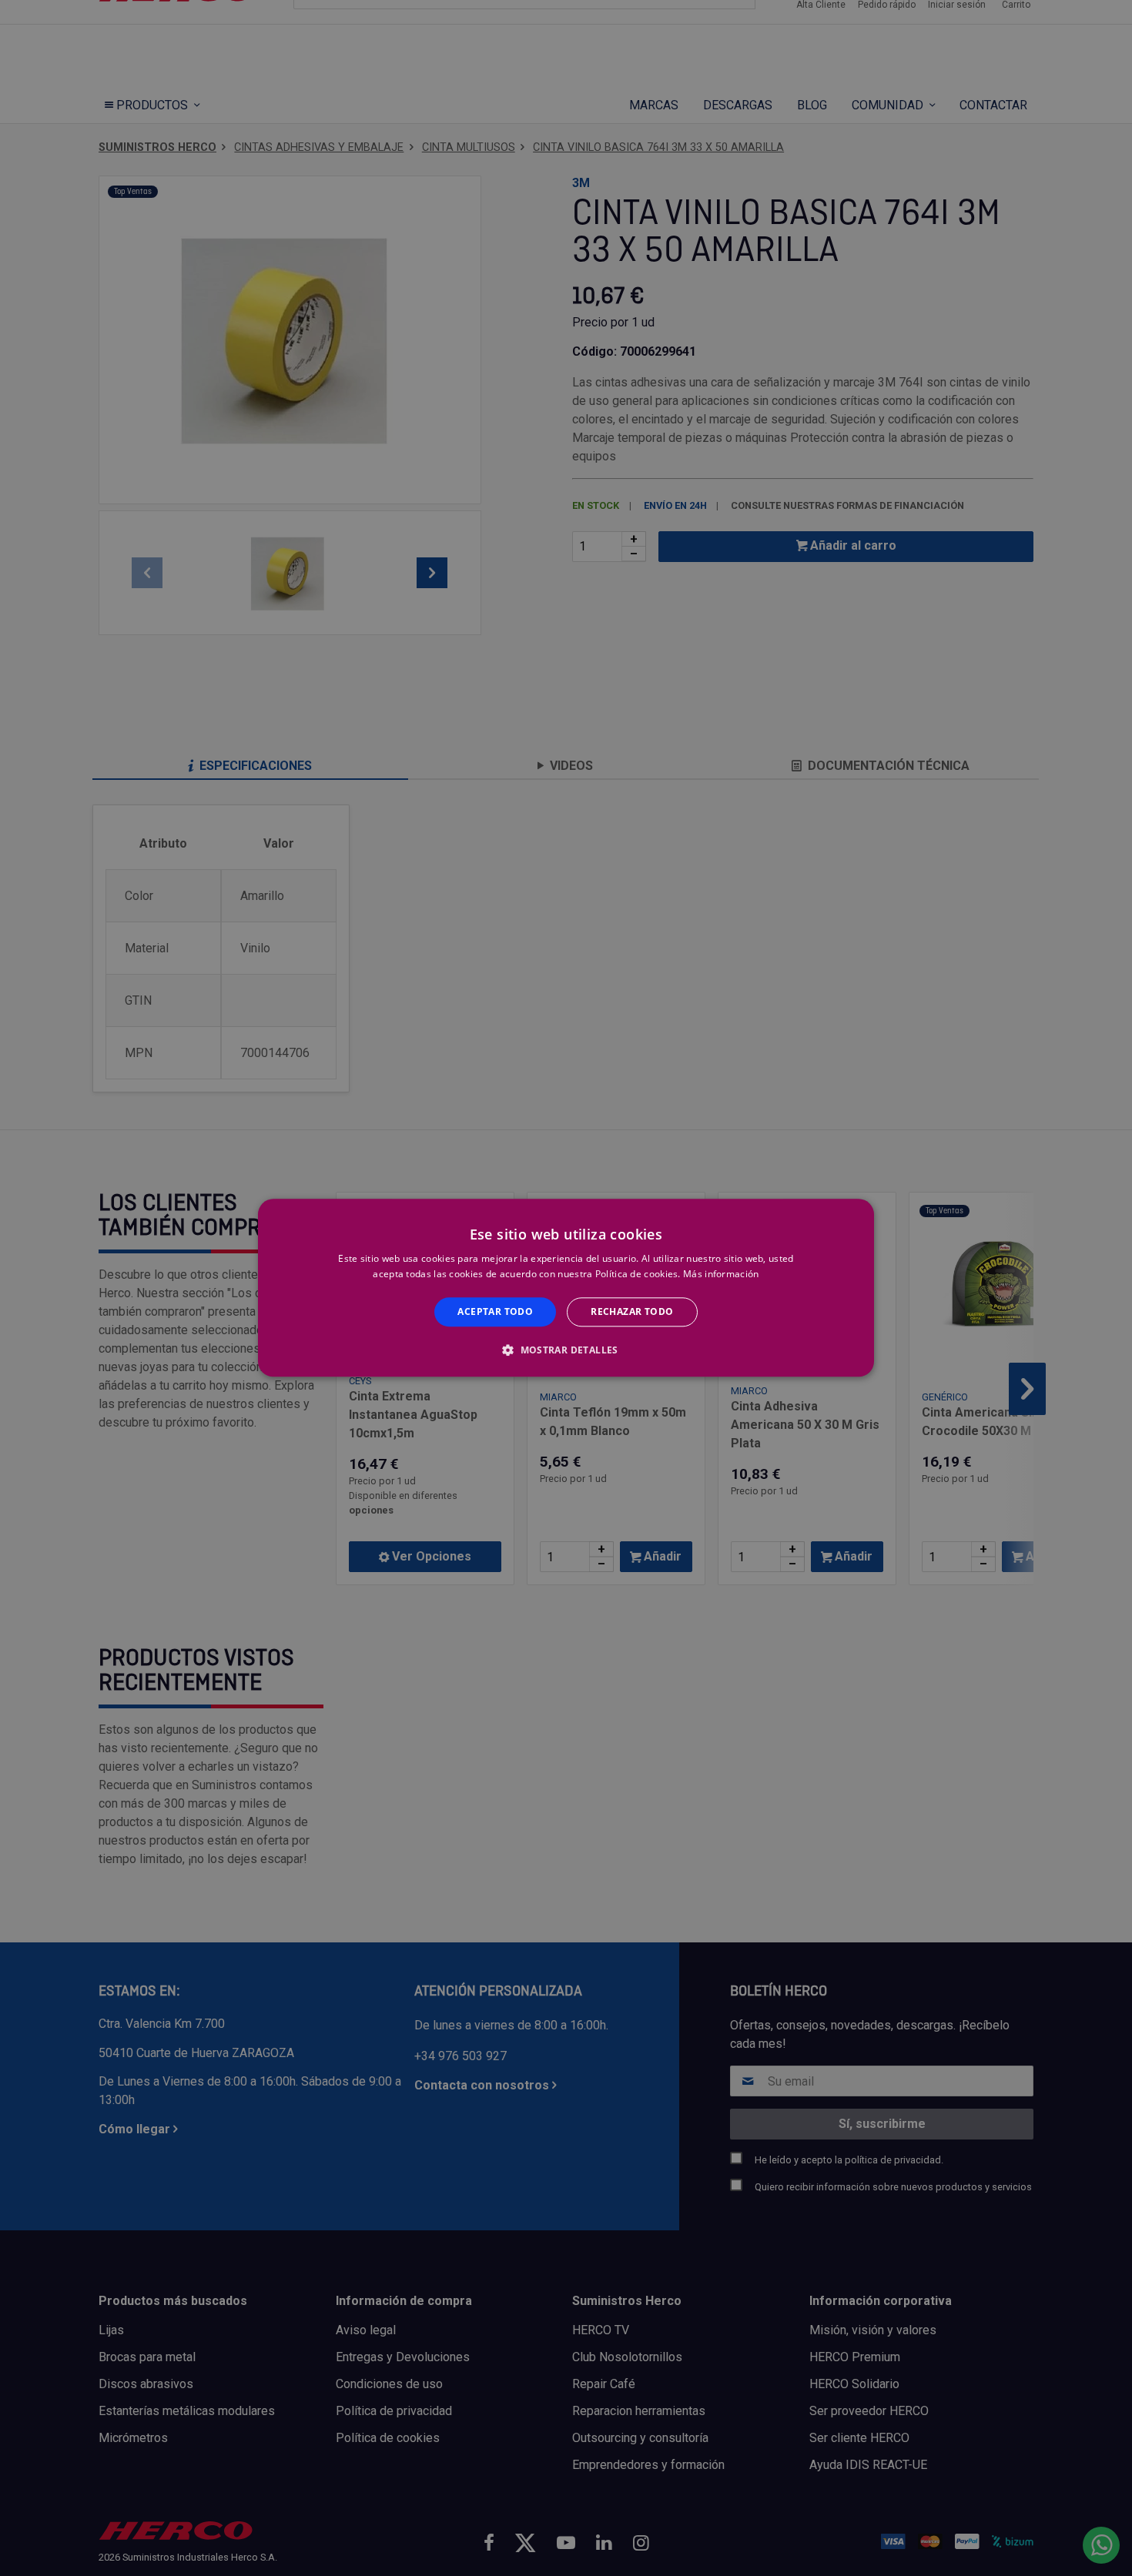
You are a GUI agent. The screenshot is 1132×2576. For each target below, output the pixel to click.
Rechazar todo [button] (632, 1311)
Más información (721, 1275)
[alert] (566, 1288)
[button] (566, 1350)
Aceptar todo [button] (495, 1311)
